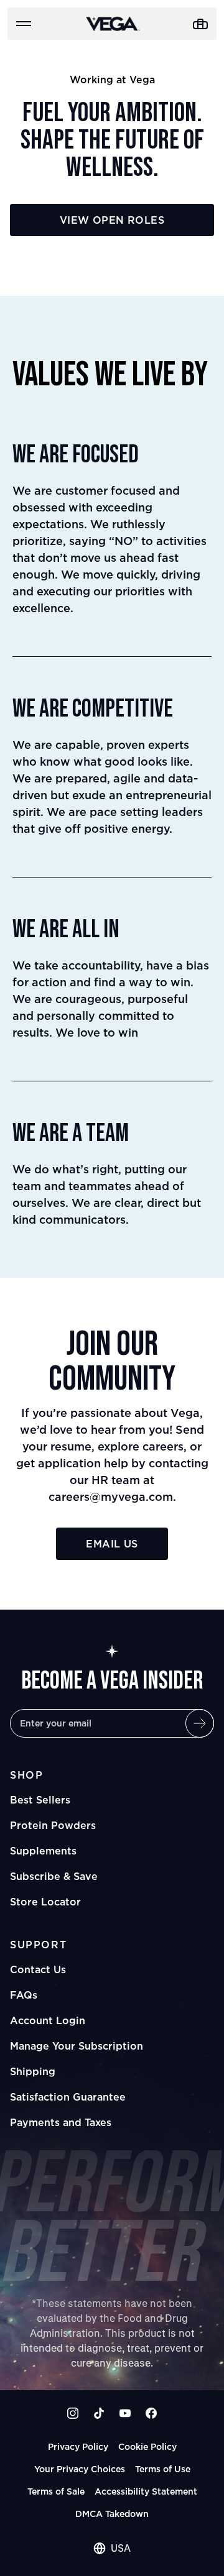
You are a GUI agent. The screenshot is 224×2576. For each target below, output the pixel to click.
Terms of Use (163, 2469)
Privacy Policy (78, 2446)
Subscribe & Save (54, 1876)
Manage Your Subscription (77, 2046)
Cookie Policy (147, 2446)
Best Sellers (40, 1800)
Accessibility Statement (146, 2491)
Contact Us (38, 1969)
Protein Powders (53, 1825)
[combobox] (112, 2548)
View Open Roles (112, 220)
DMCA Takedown (112, 2514)
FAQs (24, 1995)
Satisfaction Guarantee (68, 2097)
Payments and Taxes (61, 2122)
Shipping (33, 2071)
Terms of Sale (56, 2491)
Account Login (48, 2020)
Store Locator (45, 1902)
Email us (112, 1544)
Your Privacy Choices (80, 2469)
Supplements (43, 1851)
